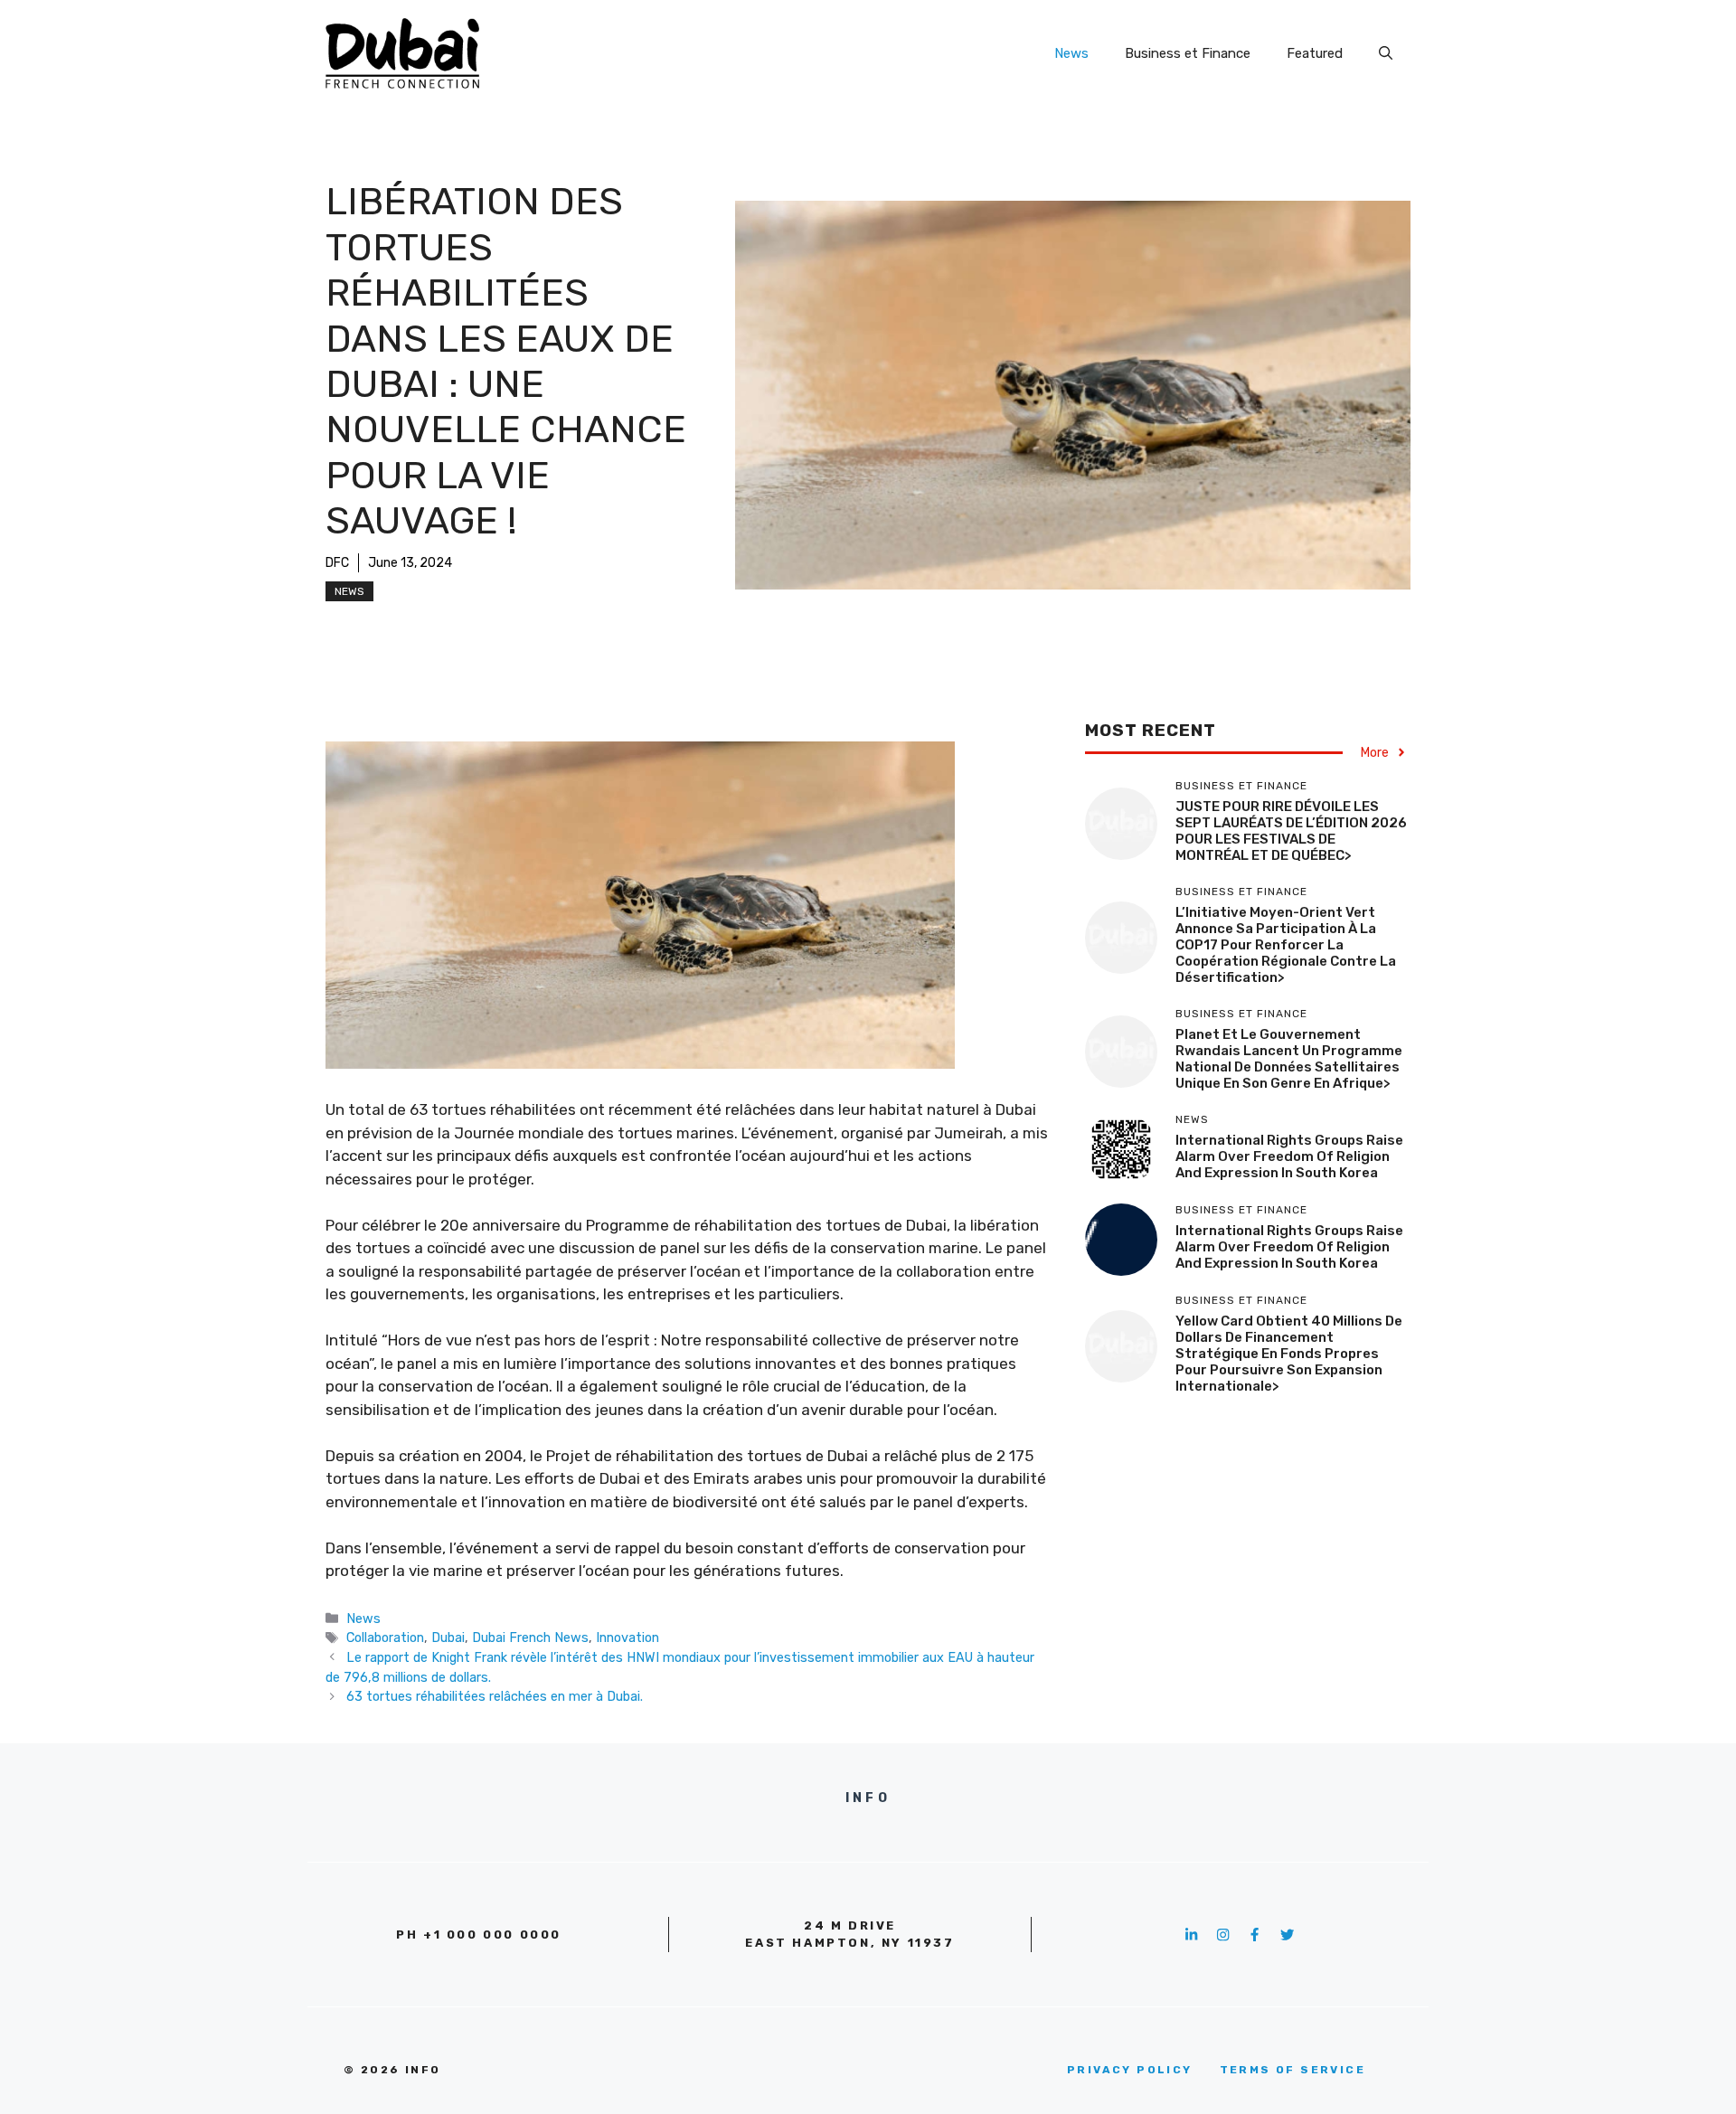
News (1071, 53)
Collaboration (385, 1637)
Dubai (448, 1637)
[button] (1386, 53)
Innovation (627, 1637)
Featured (1315, 53)
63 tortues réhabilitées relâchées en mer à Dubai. (495, 1696)
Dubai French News (530, 1637)
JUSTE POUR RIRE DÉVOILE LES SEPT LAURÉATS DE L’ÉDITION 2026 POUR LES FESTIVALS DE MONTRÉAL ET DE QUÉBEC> (1291, 830)
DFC (337, 563)
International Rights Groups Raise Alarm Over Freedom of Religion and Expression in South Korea (1289, 1156)
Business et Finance (1188, 53)
